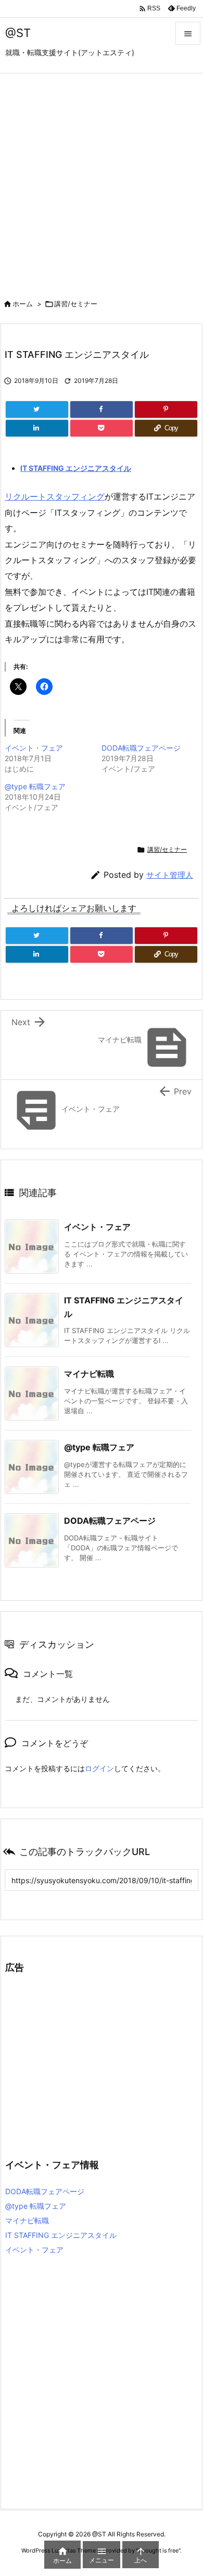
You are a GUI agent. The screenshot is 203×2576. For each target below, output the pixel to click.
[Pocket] (102, 428)
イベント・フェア (34, 748)
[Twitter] (37, 409)
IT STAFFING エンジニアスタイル (76, 468)
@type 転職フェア (35, 786)
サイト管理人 (170, 875)
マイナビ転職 (89, 1374)
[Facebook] (102, 409)
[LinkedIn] (37, 428)
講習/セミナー (76, 304)
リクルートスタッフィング (55, 496)
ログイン (99, 1768)
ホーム (23, 304)
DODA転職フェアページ (141, 748)
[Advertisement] (102, 180)
